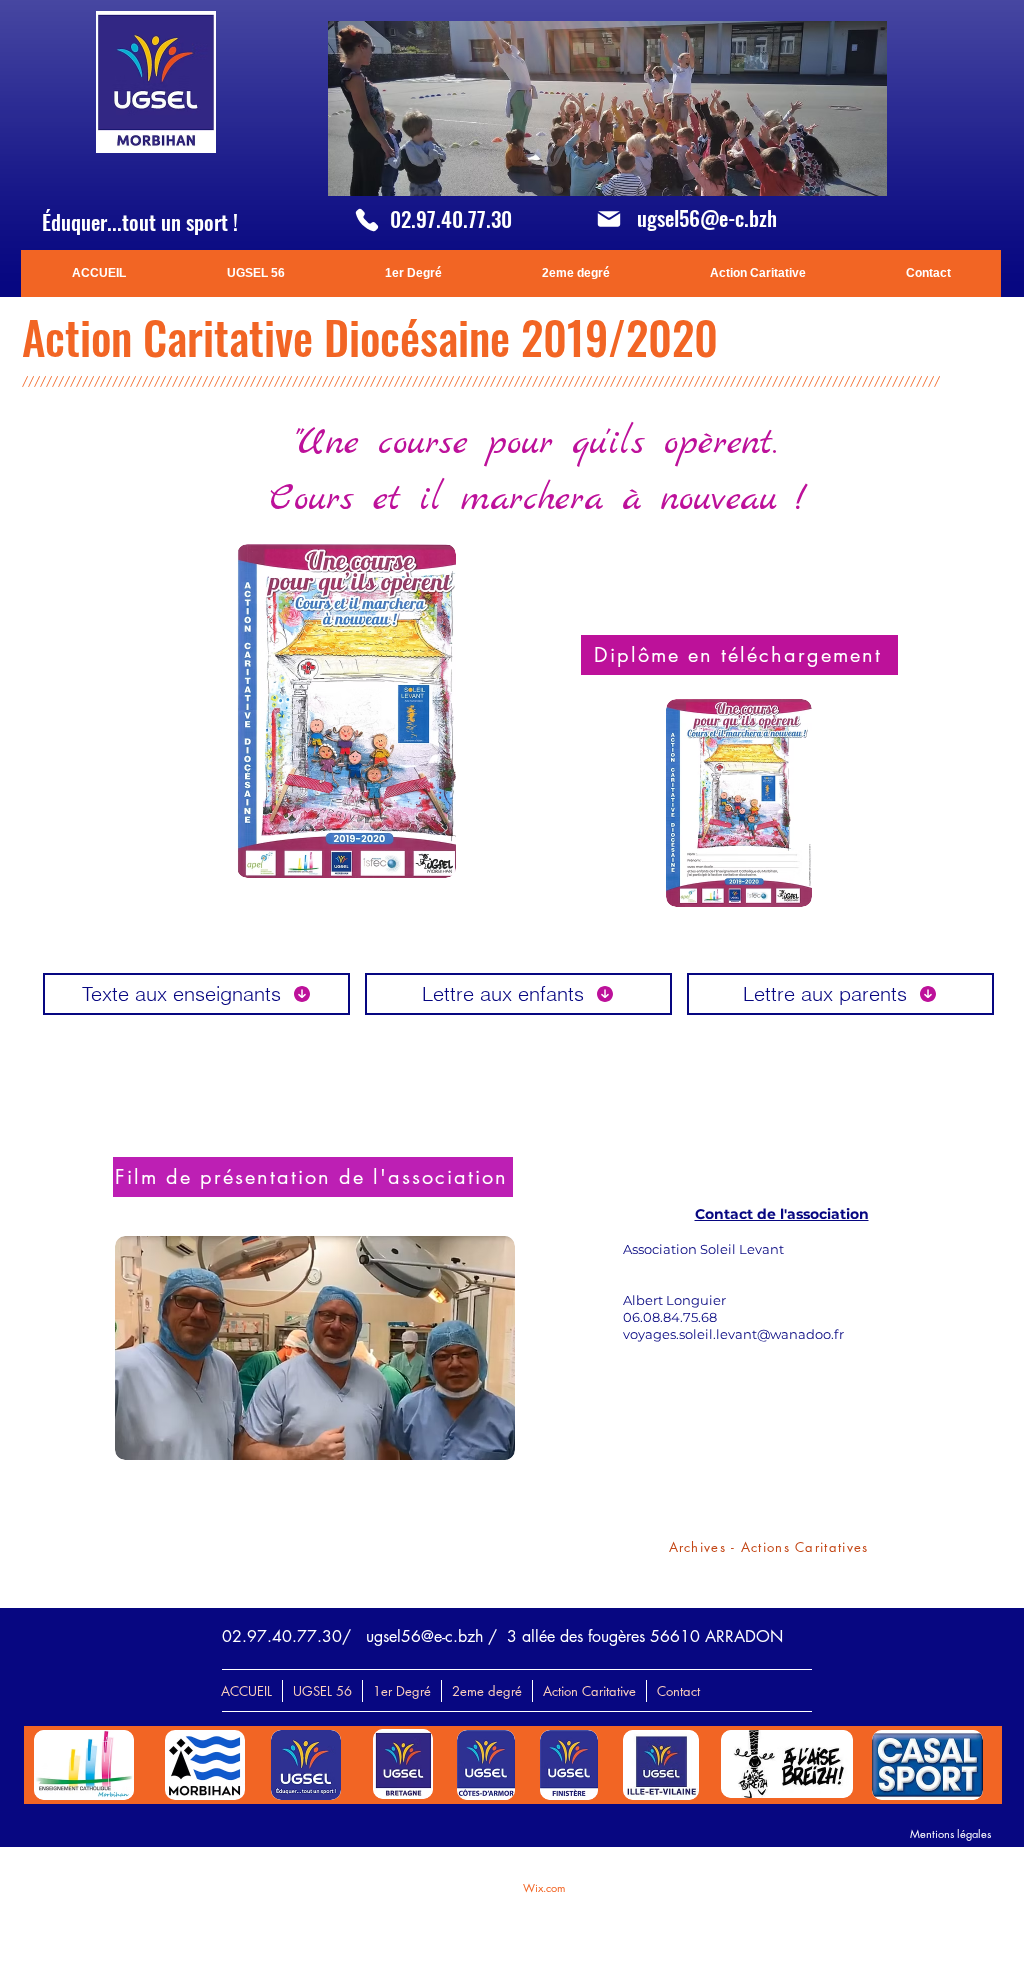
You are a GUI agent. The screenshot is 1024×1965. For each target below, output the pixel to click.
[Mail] (609, 219)
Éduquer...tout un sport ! (140, 221)
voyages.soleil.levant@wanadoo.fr (733, 1334)
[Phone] (367, 220)
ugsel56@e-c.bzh (707, 217)
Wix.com (544, 1887)
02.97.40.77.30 (451, 218)
